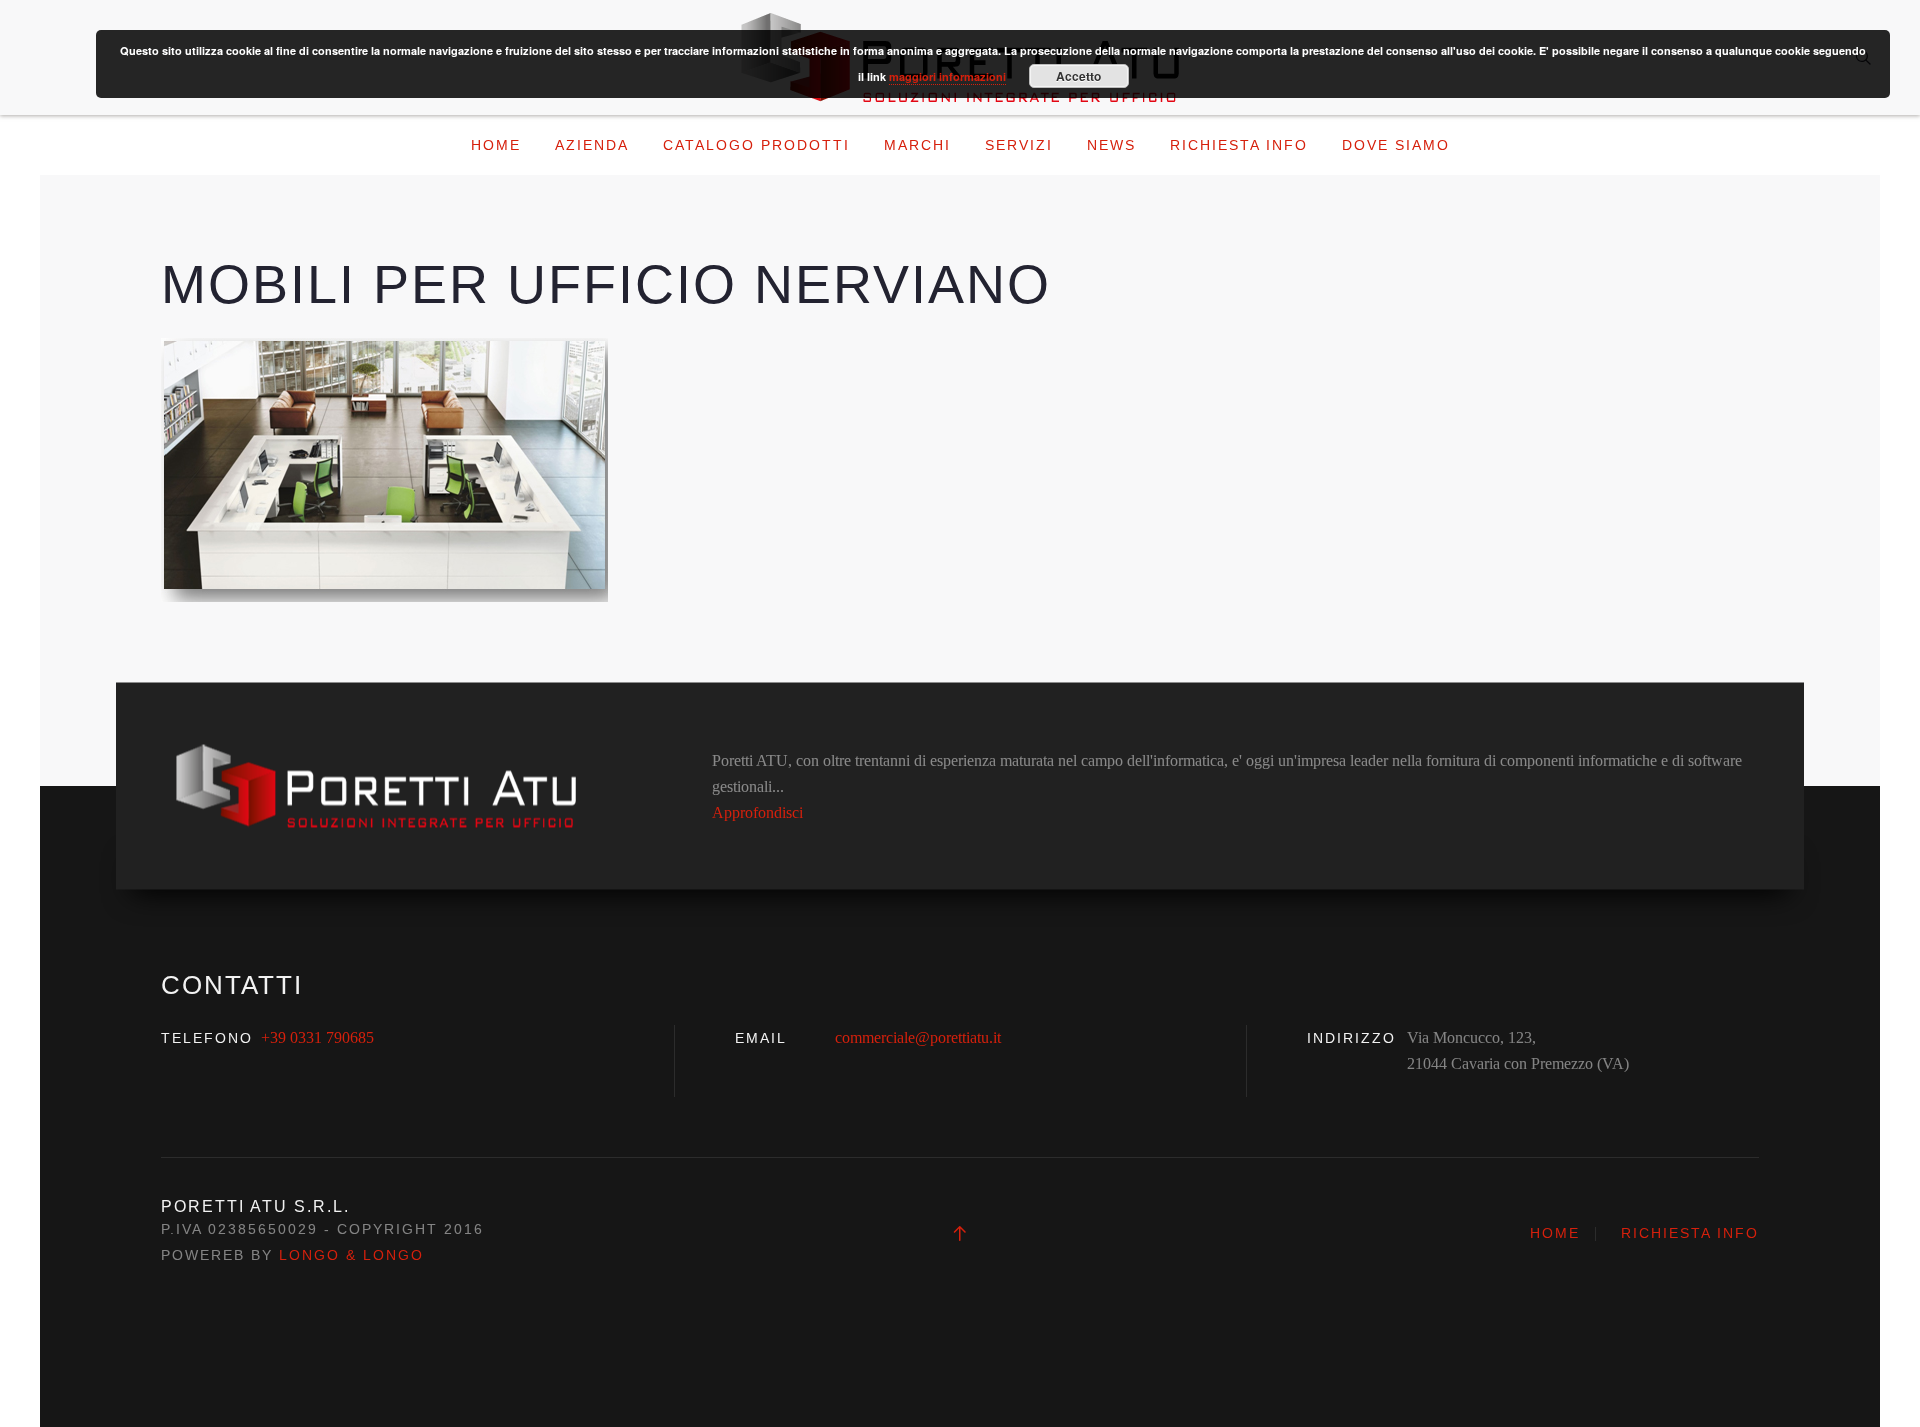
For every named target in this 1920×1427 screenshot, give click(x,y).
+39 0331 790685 (317, 1037)
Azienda (592, 145)
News (1111, 145)
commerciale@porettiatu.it (918, 1037)
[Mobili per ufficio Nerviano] (384, 468)
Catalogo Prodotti (756, 145)
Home (496, 145)
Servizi (1019, 145)
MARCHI (917, 145)
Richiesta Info (1239, 145)
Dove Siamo (1396, 145)
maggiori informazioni (947, 76)
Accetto (1078, 76)
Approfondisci (757, 811)
